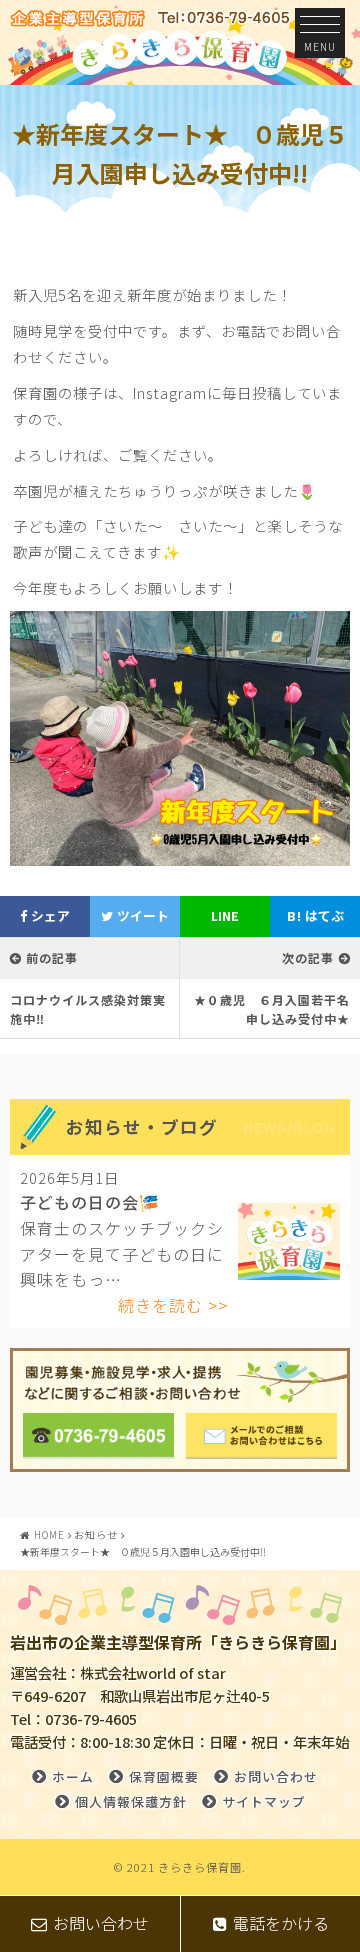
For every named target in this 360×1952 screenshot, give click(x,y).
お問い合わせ (276, 1776)
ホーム (73, 1776)
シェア (49, 915)
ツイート (141, 915)
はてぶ (315, 915)
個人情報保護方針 (131, 1801)
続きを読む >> (173, 1305)
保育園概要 (164, 1776)
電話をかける (281, 1923)
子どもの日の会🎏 (90, 1202)
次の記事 (308, 957)
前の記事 (52, 957)
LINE (225, 915)
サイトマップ (264, 1801)
